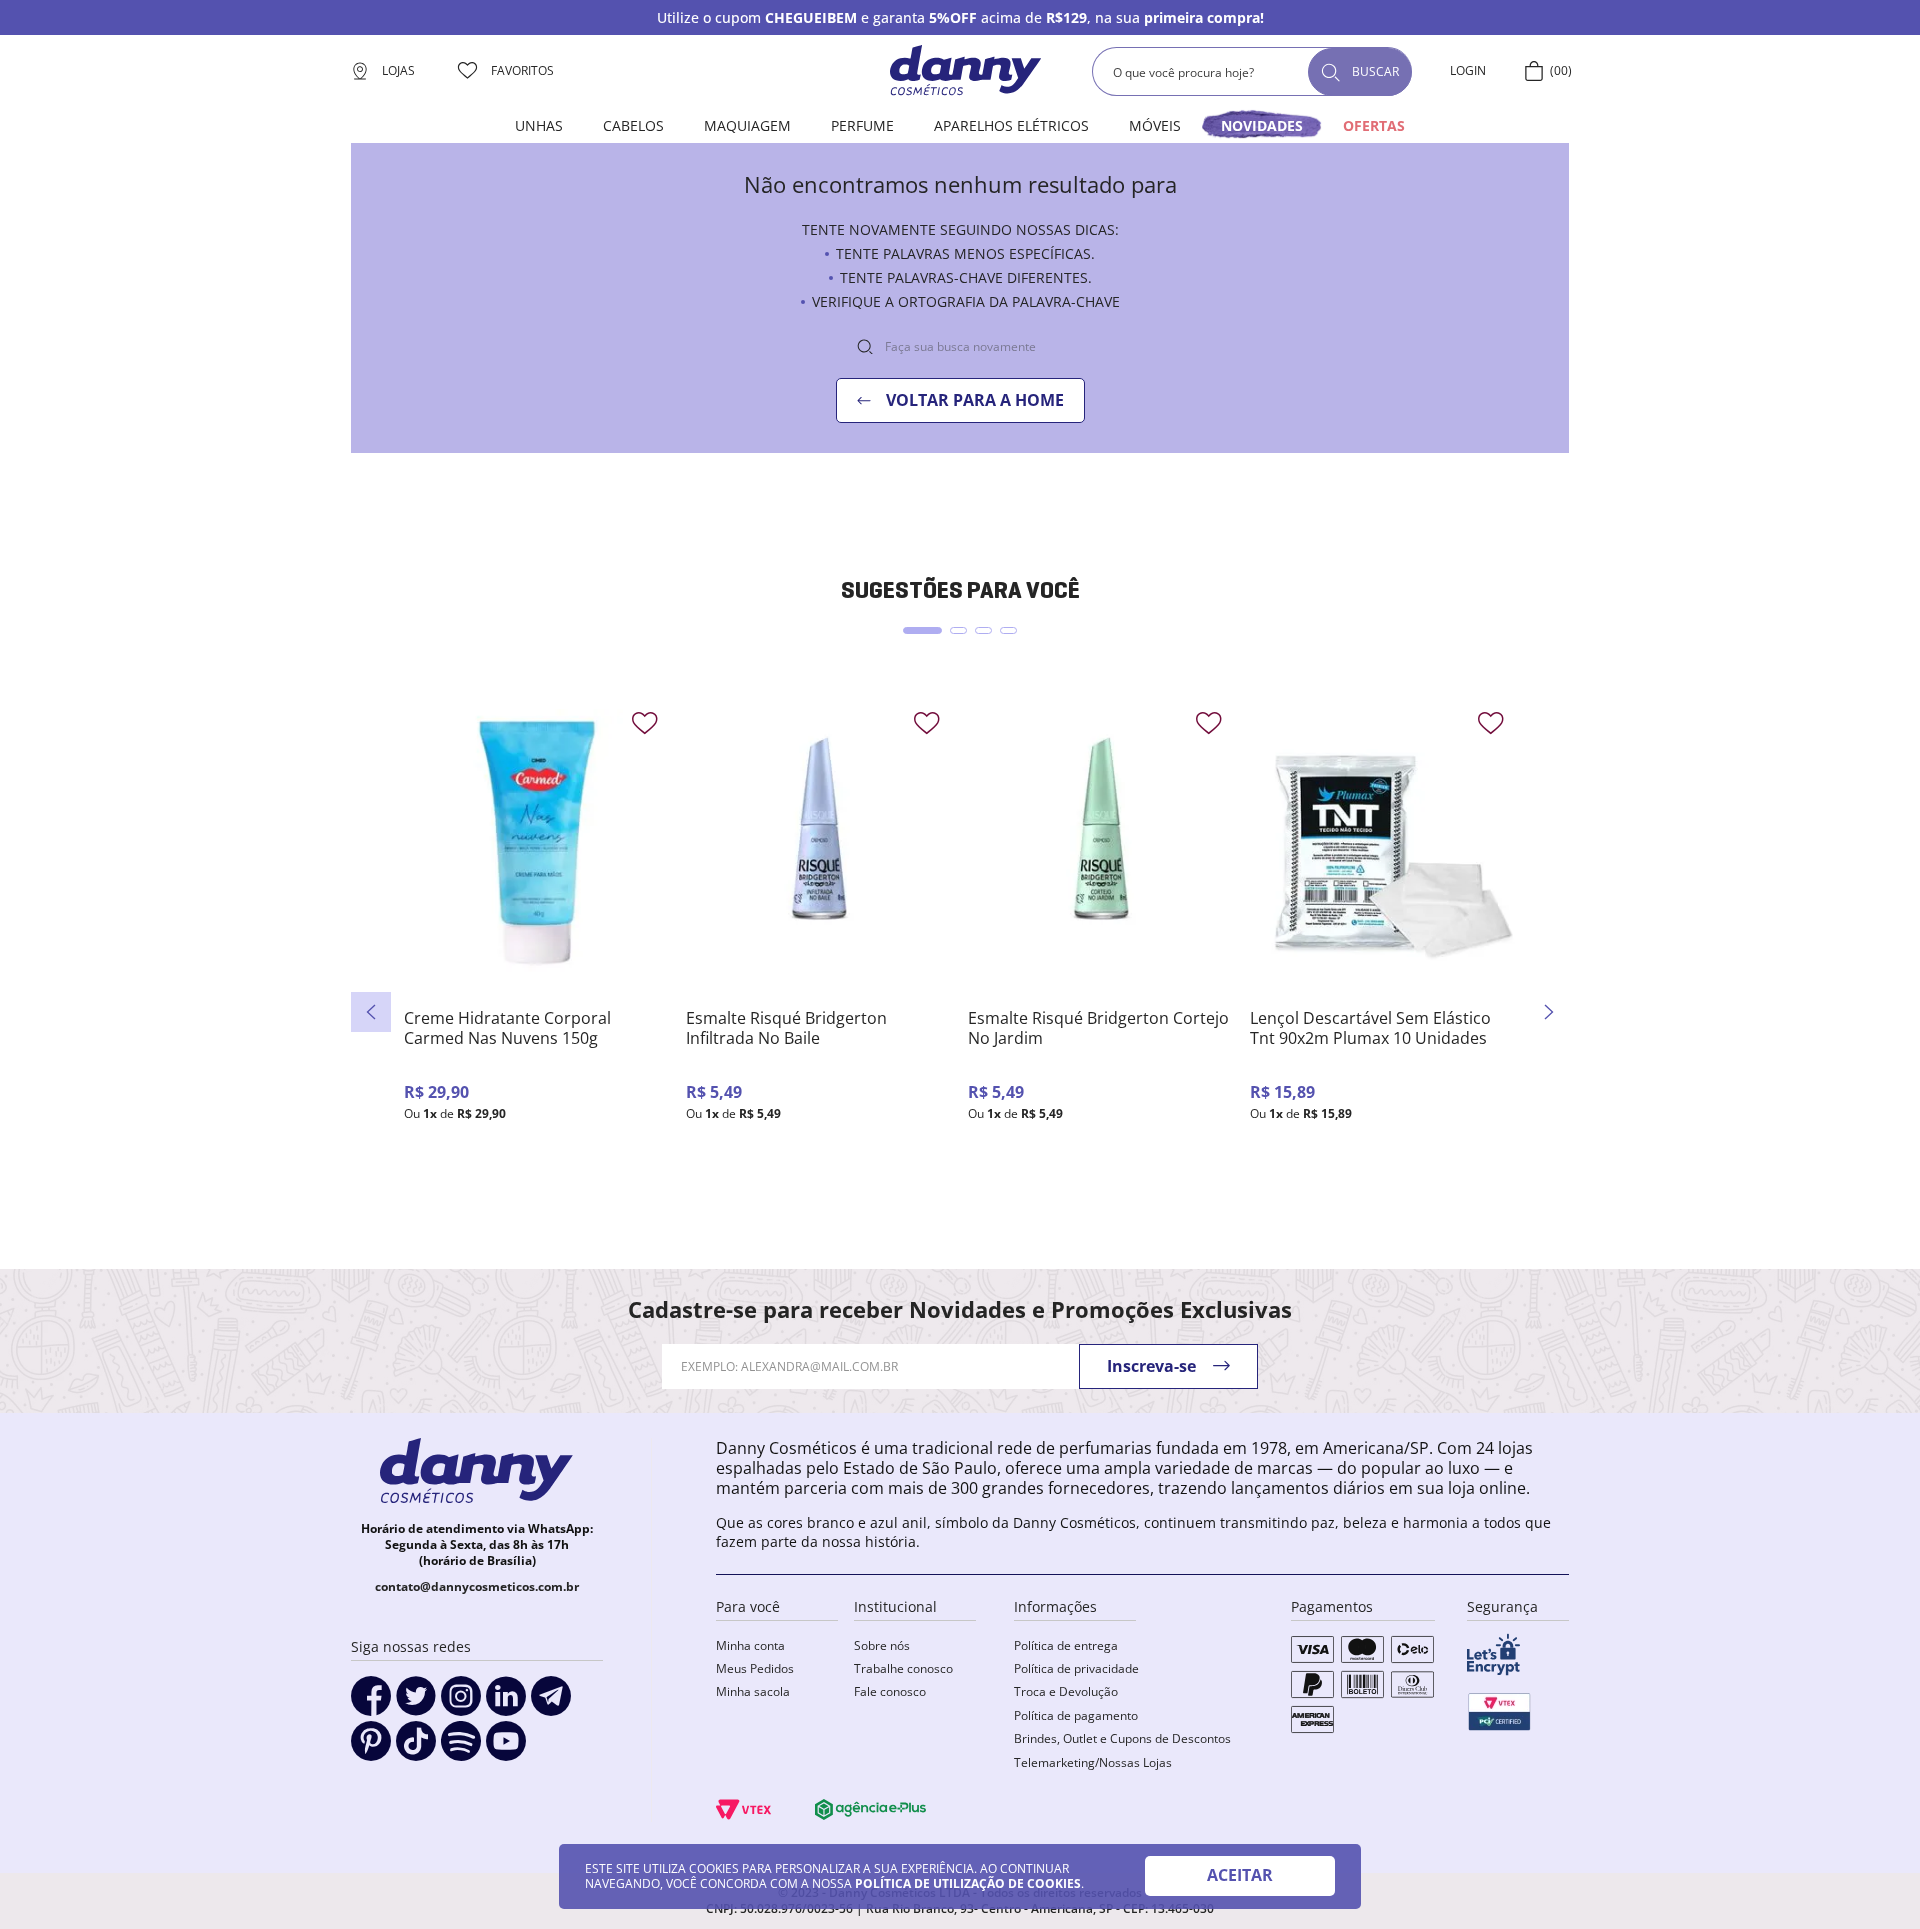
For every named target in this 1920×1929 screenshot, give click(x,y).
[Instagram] (461, 1703)
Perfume (862, 125)
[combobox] (1252, 71)
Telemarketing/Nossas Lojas (1093, 1762)
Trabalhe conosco (903, 1668)
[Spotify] (461, 1748)
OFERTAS (1374, 125)
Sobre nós (882, 1645)
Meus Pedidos (755, 1668)
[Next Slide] (1549, 1012)
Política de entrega (1066, 1645)
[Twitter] (416, 1703)
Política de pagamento (1076, 1715)
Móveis (1155, 125)
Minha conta (750, 1645)
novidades (1262, 125)
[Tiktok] (416, 1748)
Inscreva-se (1151, 1366)
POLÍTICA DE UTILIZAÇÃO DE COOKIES (968, 1883)
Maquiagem (747, 125)
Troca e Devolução (1066, 1691)
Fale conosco (890, 1691)
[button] (922, 630)
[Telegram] (551, 1703)
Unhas (539, 125)
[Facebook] (371, 1703)
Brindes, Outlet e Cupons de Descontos (1122, 1738)
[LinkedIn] (506, 1703)
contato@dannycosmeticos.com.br (477, 1586)
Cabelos (633, 125)
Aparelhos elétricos (1011, 125)
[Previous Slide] (371, 1012)
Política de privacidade (1076, 1668)
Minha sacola (753, 1691)
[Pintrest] (371, 1748)
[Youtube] (506, 1748)
